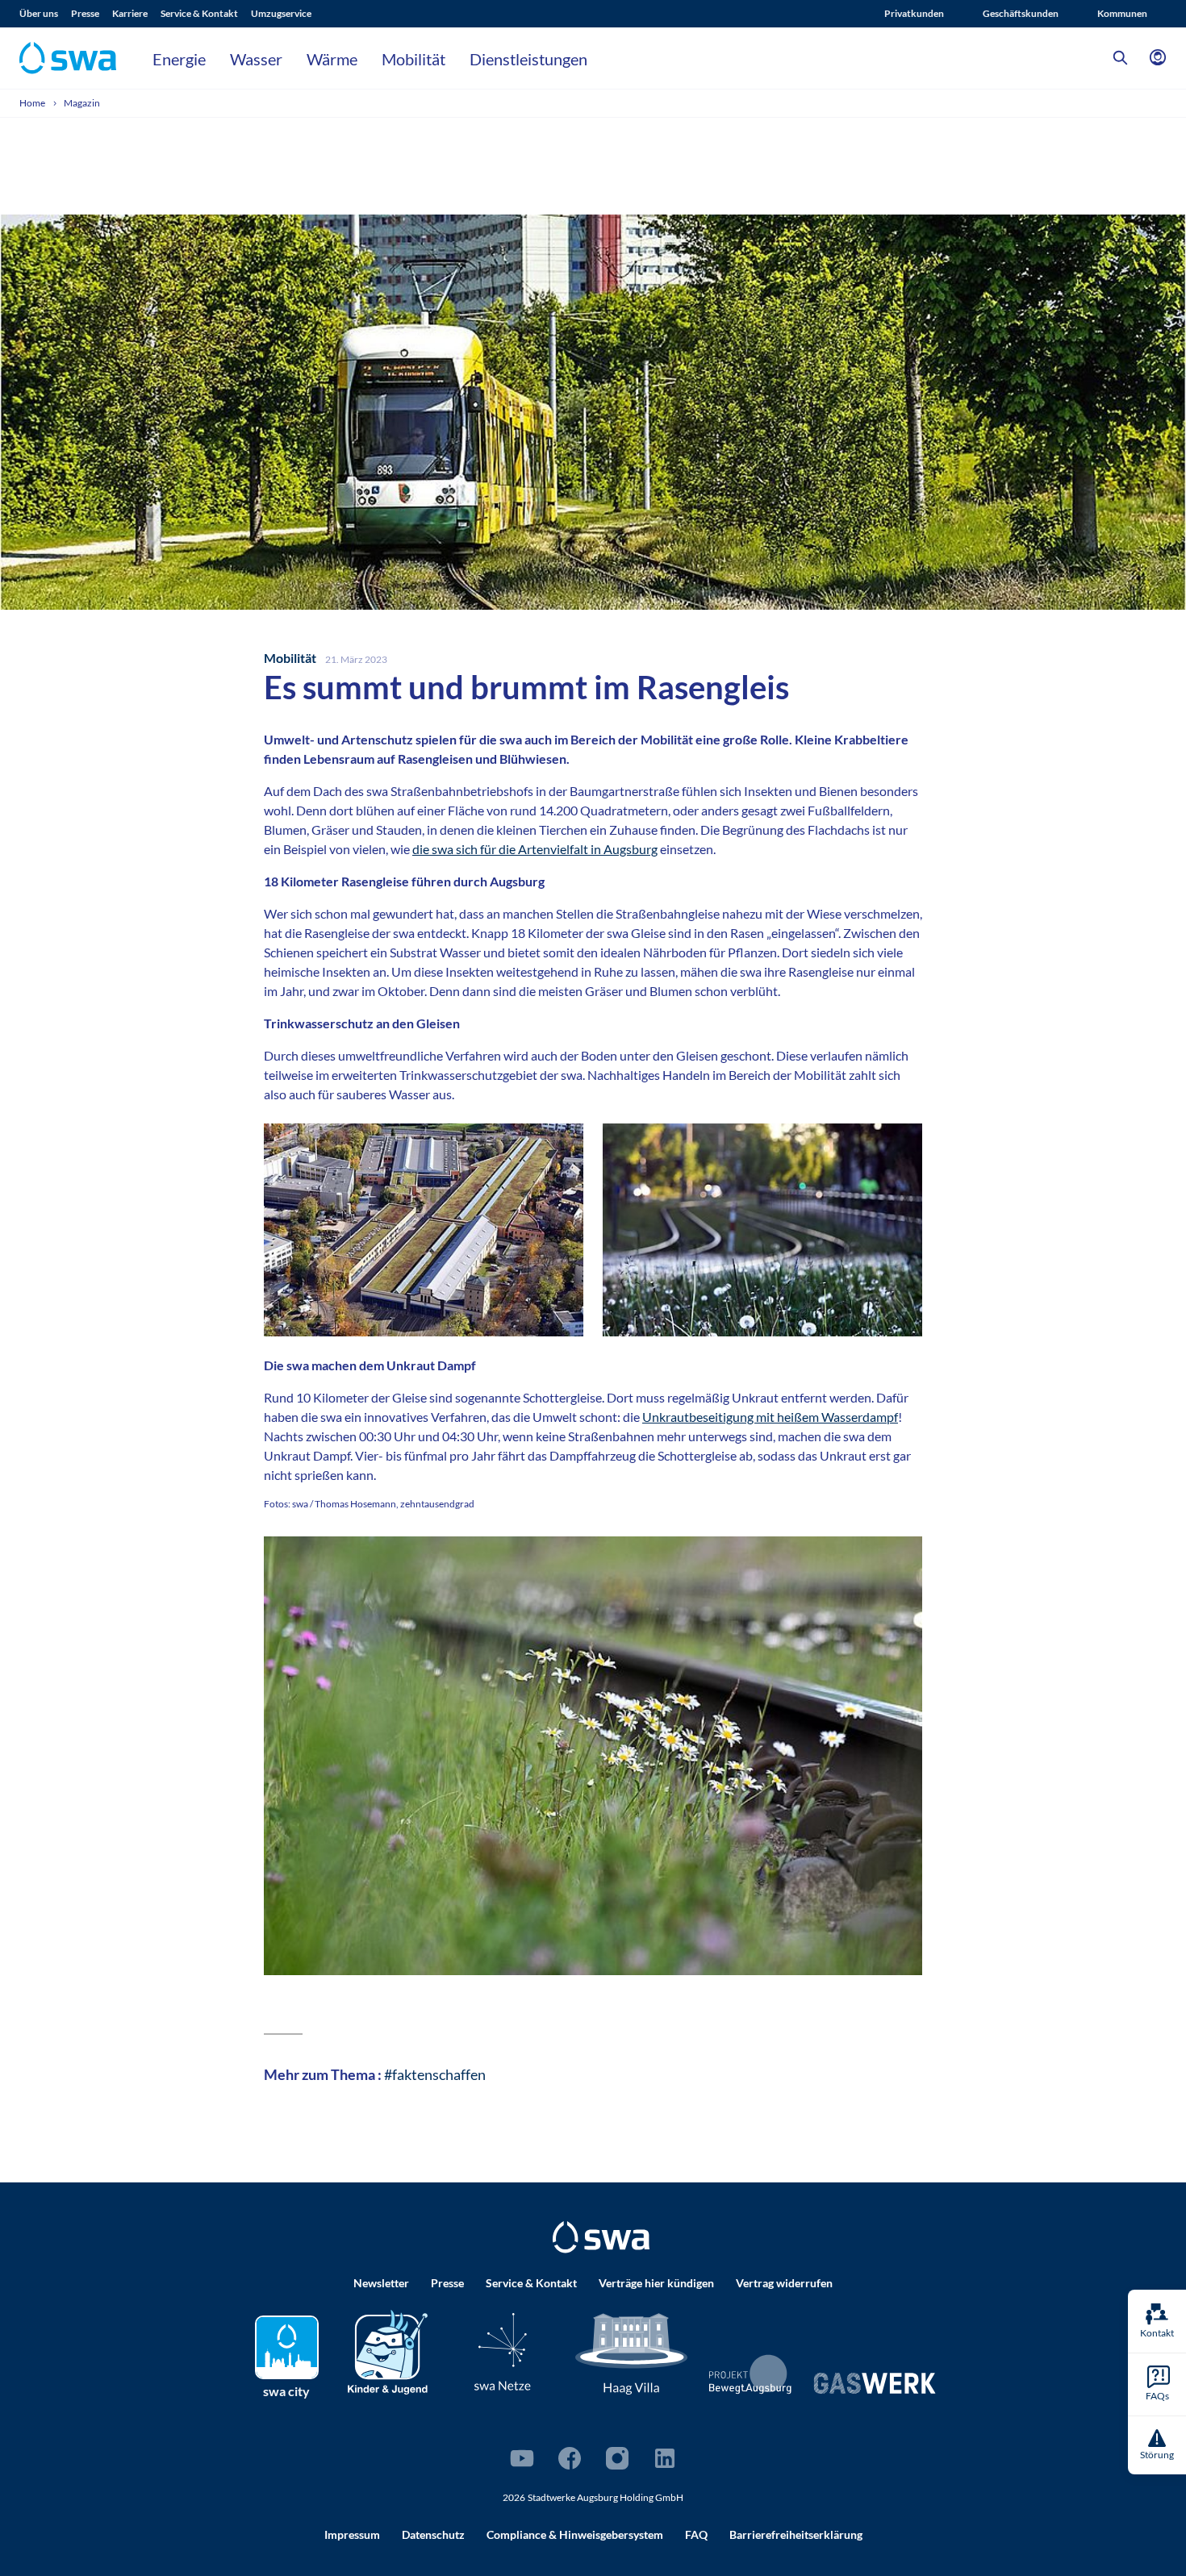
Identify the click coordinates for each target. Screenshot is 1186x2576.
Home (33, 103)
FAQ (696, 2534)
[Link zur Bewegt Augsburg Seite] (751, 2374)
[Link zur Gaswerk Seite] (875, 2383)
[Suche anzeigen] (1121, 58)
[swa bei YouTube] (522, 2458)
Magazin (82, 103)
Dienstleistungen (528, 59)
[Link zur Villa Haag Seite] (632, 2352)
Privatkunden (914, 13)
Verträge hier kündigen (656, 2283)
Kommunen (1122, 13)
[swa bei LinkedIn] (665, 2458)
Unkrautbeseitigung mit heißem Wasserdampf (770, 1417)
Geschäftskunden (1021, 13)
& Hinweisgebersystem (575, 2534)
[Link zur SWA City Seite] (287, 2347)
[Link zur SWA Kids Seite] (388, 2350)
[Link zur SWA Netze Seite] (503, 2351)
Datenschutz (433, 2534)
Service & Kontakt (199, 13)
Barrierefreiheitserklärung (796, 2534)
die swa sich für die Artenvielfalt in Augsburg (535, 849)
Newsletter (381, 2283)
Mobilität (413, 59)
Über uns (39, 13)
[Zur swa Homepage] (601, 2237)
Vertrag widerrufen (784, 2283)
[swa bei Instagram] (617, 2458)
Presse (85, 13)
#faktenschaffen (434, 2074)
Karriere (130, 13)
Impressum (352, 2534)
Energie (179, 59)
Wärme (332, 59)
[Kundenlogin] (1158, 58)
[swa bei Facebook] (570, 2458)
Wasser (256, 59)
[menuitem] (45, 14)
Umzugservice (281, 13)
